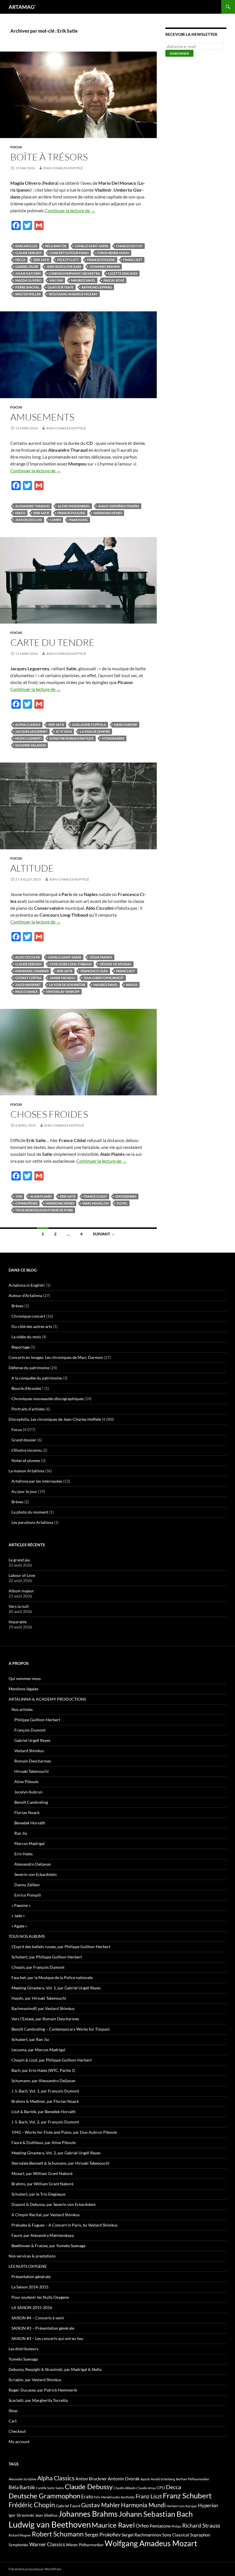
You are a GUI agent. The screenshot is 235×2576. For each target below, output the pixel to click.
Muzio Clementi (28, 738)
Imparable (18, 1622)
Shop (13, 2411)
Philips (176, 2526)
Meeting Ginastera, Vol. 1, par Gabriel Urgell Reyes (56, 1988)
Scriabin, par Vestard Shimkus (35, 2380)
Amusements (42, 417)
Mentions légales (23, 1689)
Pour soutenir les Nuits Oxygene (40, 2297)
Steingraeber (113, 738)
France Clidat (95, 1196)
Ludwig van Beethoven (50, 2524)
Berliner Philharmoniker (193, 2479)
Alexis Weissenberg (74, 506)
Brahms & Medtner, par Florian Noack (45, 2101)
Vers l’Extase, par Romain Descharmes (45, 2019)
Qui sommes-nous (25, 1678)
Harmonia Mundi (108, 513)
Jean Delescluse (29, 520)
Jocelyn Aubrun (28, 1792)
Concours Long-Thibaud (71, 964)
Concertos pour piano (69, 253)
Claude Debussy (29, 253)
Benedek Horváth (30, 1823)
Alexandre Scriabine (22, 2479)
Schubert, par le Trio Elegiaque (38, 2194)
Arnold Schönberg (163, 2479)
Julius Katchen (28, 273)
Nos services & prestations (32, 2256)
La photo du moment (30, 1512)
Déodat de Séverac (116, 964)
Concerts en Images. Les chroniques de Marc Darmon (56, 1357)
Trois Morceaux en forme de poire (44, 1210)
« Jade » (18, 1916)
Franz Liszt (133, 260)
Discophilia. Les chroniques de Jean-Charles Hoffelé (55, 1419)
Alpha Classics (28, 725)
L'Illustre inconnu (27, 1450)
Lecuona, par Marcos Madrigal (38, 2050)
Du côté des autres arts (32, 1326)
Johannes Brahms (105, 267)
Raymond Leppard (97, 287)
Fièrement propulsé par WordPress (35, 2569)
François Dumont (30, 1730)
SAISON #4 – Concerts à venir (38, 2318)
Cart (13, 2421)
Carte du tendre (52, 642)
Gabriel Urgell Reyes (32, 1740)
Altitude (32, 868)
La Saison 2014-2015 (30, 2287)
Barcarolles (26, 246)
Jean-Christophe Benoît (104, 978)
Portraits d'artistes (28, 1409)
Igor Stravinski (21, 2515)
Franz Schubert (187, 2496)
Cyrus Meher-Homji (113, 253)
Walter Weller (28, 294)
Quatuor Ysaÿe (61, 287)
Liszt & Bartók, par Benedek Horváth (44, 2112)
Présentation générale (31, 2277)
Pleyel (122, 1203)
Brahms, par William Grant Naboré (42, 2184)
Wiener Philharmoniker (85, 2545)
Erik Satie (41, 260)
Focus (16, 147)
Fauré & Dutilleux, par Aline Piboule (44, 2142)
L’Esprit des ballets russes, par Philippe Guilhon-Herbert (61, 1947)
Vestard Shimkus (29, 1751)
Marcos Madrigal (30, 1843)
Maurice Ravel (83, 280)
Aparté (145, 2479)
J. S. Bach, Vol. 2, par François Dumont (45, 2122)
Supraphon (200, 2535)
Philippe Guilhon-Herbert (37, 1720)
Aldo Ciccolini (28, 957)
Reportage (21, 1347)
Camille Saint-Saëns (92, 246)
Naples (132, 985)
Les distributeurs (23, 2349)
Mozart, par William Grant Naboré (42, 2173)
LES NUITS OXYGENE (28, 2266)
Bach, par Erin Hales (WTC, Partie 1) (43, 2070)
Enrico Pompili (28, 1895)
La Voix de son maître (67, 985)
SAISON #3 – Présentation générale (43, 2328)
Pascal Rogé (114, 280)
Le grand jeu (19, 1560)
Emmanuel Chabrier (32, 971)
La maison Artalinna (26, 1471)
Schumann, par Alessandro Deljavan (43, 2081)
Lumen (56, 520)
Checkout (17, 2431)
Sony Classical (176, 2535)
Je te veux (64, 731)
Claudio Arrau (146, 2488)
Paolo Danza (27, 992)
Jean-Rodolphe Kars (64, 267)
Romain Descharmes (33, 1761)
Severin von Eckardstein (36, 1874)
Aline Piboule (26, 1782)
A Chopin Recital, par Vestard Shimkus (46, 2215)
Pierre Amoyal (27, 287)
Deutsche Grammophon (44, 2496)
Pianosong (79, 520)
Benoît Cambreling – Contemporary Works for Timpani (61, 2029)
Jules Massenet (28, 985)
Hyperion (208, 2506)
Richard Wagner (20, 2535)
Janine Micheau (62, 978)
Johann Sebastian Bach (156, 2514)
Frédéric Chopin (32, 2505)
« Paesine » (21, 1905)
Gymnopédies (26, 1203)
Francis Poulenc (101, 260)
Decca (20, 260)
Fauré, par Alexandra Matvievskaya (43, 2235)
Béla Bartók (56, 246)
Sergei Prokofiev (103, 2535)
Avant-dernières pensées (119, 506)
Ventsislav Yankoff (63, 992)
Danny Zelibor (27, 1885)
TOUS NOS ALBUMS (27, 1936)
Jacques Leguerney (31, 731)
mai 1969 (56, 280)
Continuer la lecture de (70, 210)
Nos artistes (22, 1709)
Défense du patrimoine (29, 1368)
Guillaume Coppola (89, 725)
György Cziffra (28, 978)
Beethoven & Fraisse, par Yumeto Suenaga (48, 2246)
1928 (19, 1196)
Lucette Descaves (123, 273)
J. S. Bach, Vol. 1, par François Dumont (45, 2091)
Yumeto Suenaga (23, 2359)
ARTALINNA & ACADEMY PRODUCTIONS (47, 1699)
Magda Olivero (28, 280)
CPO (161, 2488)
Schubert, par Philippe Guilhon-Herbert (47, 1957)
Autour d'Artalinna (25, 1295)
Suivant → (104, 1234)
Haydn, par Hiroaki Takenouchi (39, 1998)
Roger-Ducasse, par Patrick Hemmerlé (43, 2390)
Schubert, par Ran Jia (30, 2039)
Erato (20, 513)
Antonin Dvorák (124, 2478)
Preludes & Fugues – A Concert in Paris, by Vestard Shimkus (64, 2225)
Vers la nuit (19, 1606)
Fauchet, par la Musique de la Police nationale (52, 1977)
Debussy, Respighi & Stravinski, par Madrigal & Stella (55, 2369)
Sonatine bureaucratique (72, 738)
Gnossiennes (126, 1196)
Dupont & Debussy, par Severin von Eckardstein (54, 2204)
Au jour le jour (24, 1491)
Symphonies (18, 2545)
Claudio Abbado (125, 2488)
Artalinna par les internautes (37, 1481)
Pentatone (160, 2526)
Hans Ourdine (126, 725)
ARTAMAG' (22, 7)
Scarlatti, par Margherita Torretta (38, 2400)
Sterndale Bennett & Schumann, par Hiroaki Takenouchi (60, 2163)
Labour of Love (22, 1575)
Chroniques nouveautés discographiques (48, 1399)
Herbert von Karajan (182, 2506)
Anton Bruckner (91, 2478)
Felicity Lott (68, 260)
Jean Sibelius (46, 2515)
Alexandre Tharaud (32, 506)
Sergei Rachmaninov (141, 2535)
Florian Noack (27, 1812)
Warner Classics (47, 2544)
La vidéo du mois (26, 1337)
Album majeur (21, 1591)
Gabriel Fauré (27, 267)
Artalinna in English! (27, 1285)
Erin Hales (23, 1854)
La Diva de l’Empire (95, 731)
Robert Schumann (58, 2534)
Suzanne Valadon (31, 745)
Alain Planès (41, 1196)
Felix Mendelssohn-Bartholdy (114, 2497)
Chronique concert (28, 1316)
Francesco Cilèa (94, 971)
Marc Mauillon (95, 1203)
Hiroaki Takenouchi (32, 1771)
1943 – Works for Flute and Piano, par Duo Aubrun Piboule (64, 2132)
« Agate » (19, 1926)
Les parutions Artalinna (32, 1522)
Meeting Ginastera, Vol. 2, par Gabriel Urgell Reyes (56, 2153)
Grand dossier (24, 1440)
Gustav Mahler (101, 2505)
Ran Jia (21, 1833)
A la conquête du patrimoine (37, 1378)
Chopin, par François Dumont (38, 1967)
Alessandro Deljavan (33, 1864)
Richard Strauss (201, 2525)
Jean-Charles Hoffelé (63, 168)
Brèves (17, 1306)
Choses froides (49, 1114)
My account (19, 2442)
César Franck (101, 957)
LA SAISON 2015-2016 (32, 2307)
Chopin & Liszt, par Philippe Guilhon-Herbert (52, 2060)
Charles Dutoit (130, 246)
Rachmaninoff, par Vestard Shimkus (43, 2008)
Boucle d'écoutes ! (28, 1388)
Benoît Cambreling (31, 1802)
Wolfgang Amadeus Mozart (73, 294)
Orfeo (142, 2526)
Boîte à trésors (49, 157)
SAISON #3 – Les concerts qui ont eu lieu (47, 2338)
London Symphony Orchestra (74, 273)
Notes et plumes (26, 1460)
